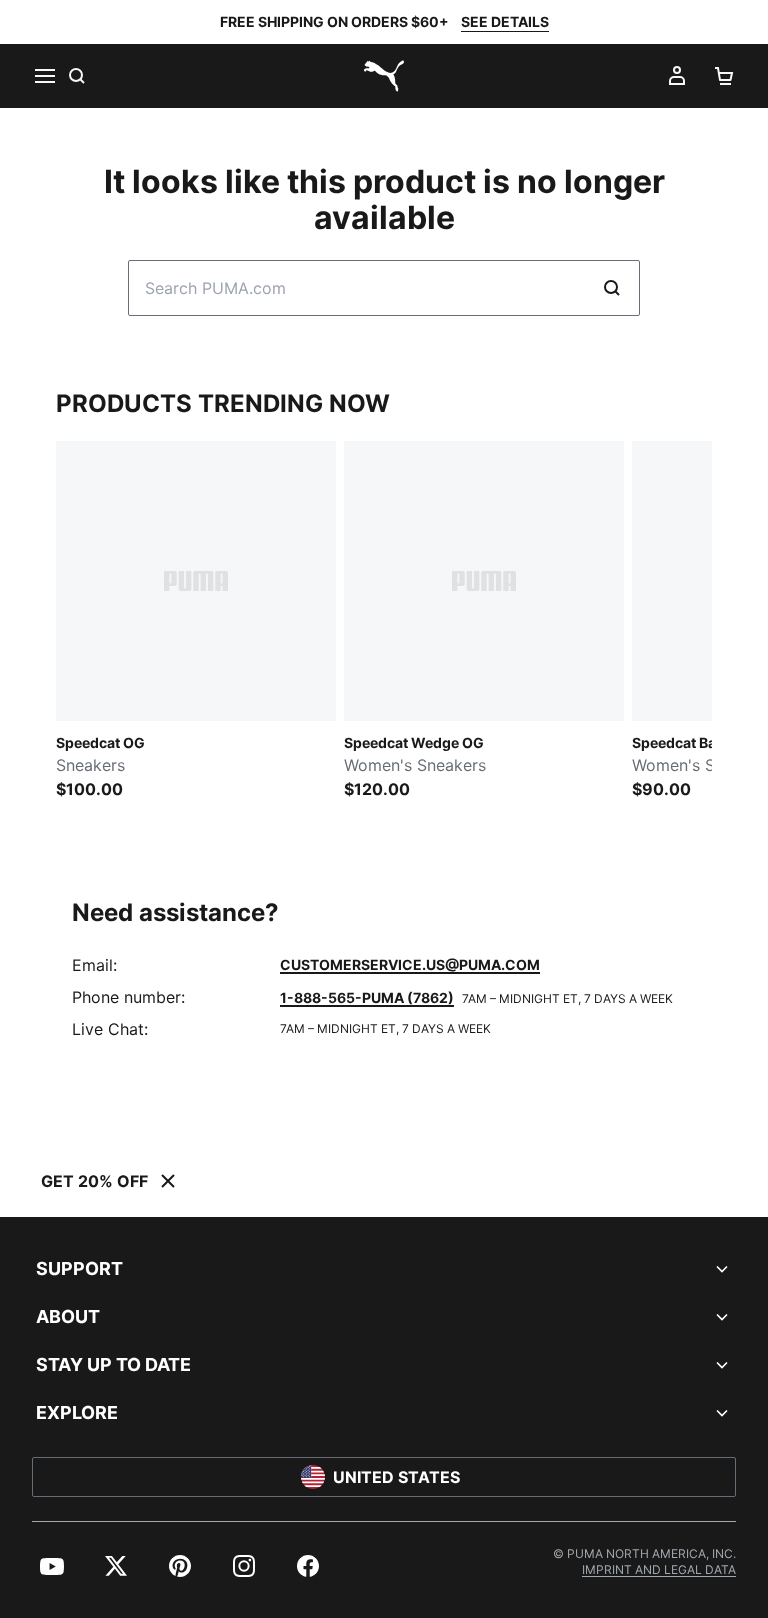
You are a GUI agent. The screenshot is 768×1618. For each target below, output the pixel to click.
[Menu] (44, 76)
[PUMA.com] (384, 76)
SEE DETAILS (505, 21)
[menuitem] (52, 1566)
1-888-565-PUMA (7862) (367, 997)
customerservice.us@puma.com (410, 964)
